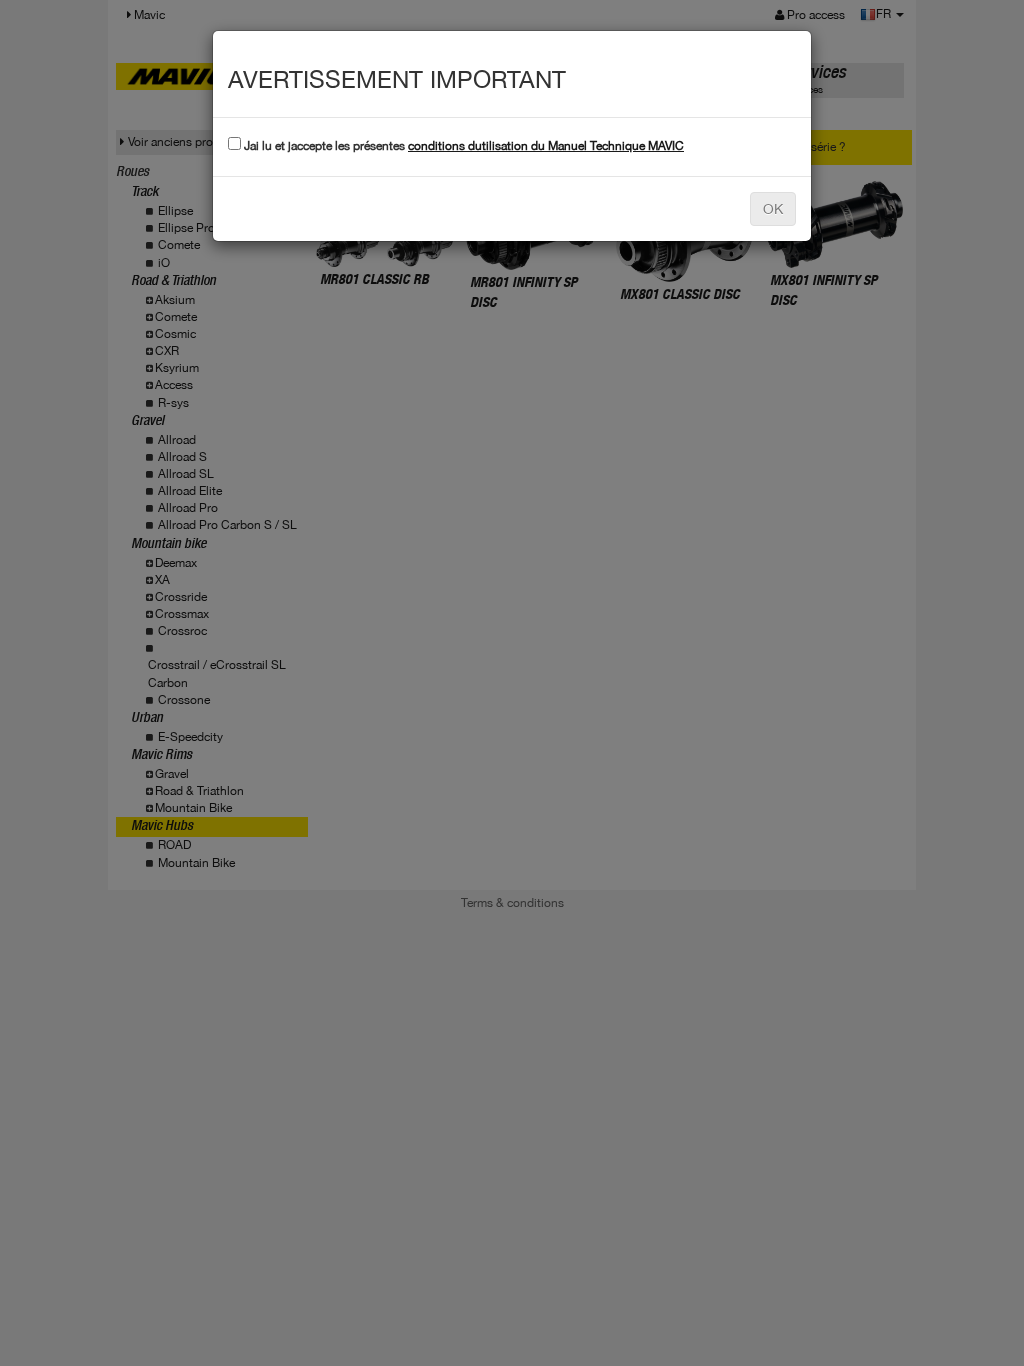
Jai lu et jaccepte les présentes (462, 146)
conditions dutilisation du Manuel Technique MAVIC (546, 146)
